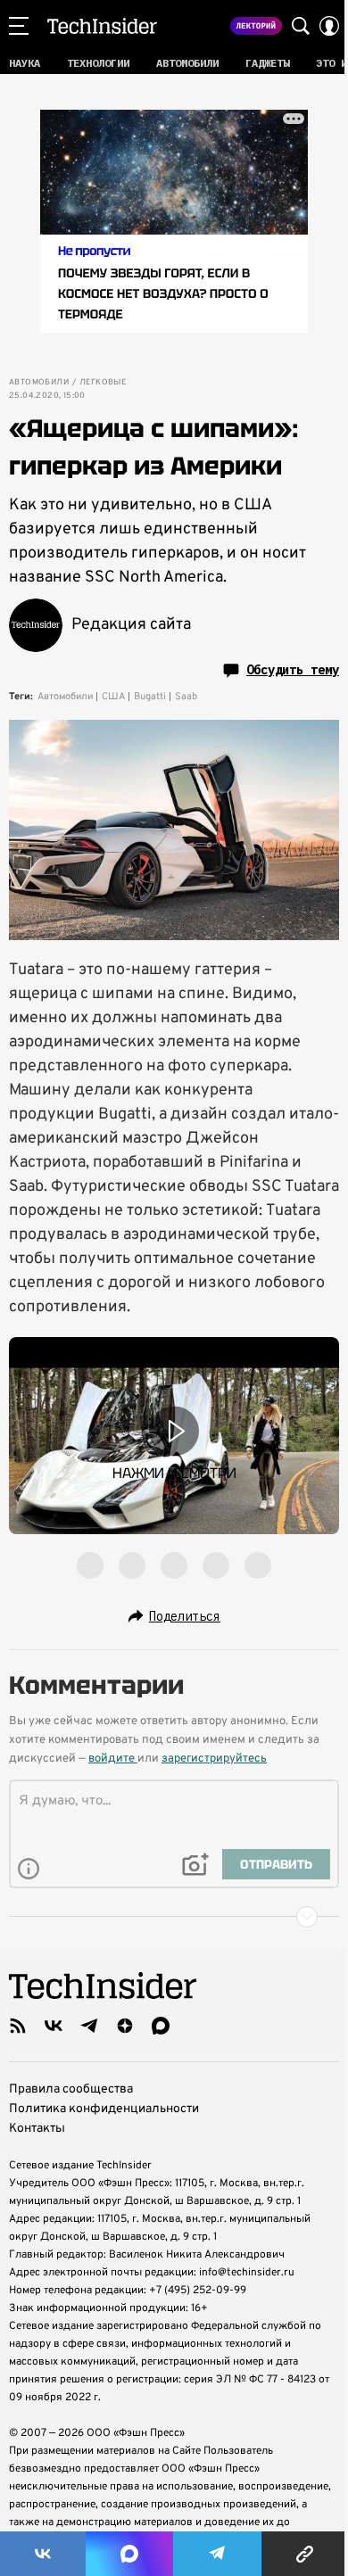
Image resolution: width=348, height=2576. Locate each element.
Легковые (103, 383)
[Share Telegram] (218, 2554)
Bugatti (150, 697)
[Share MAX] (129, 2554)
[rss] (18, 2026)
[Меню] (19, 26)
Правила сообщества (71, 2089)
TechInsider (102, 26)
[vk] (54, 2026)
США (113, 697)
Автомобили (39, 383)
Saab (186, 697)
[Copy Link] (305, 2554)
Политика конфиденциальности (104, 2109)
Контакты (37, 2129)
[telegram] (89, 2026)
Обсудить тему (293, 670)
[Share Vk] (43, 2554)
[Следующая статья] (174, 1917)
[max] (161, 2026)
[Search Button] (301, 26)
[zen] (125, 2026)
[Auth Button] (329, 26)
